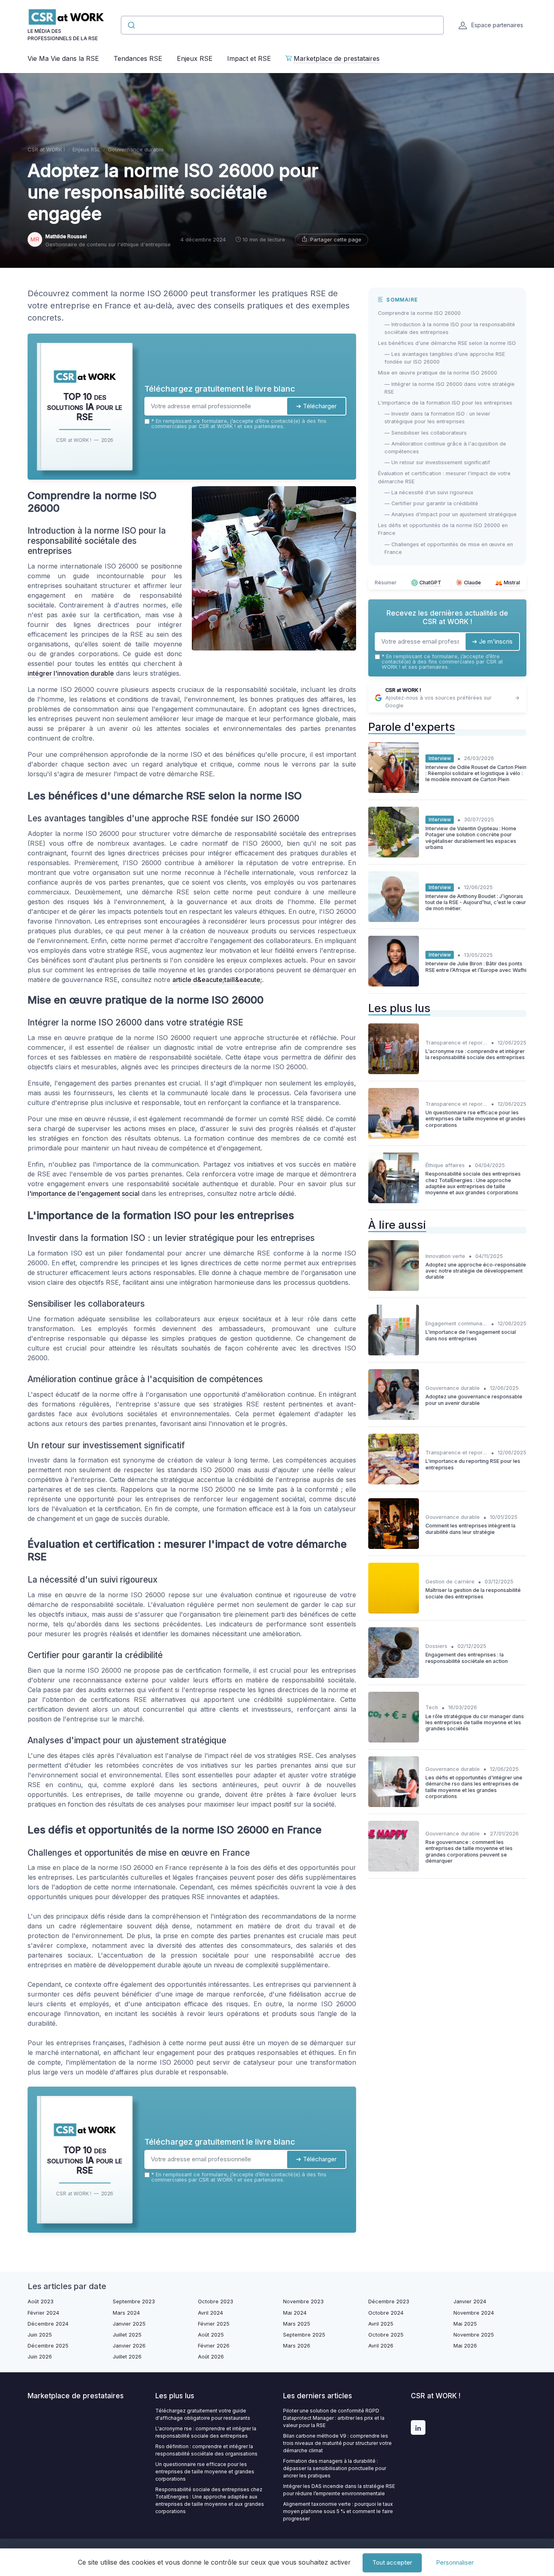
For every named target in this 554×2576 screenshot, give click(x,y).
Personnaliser (455, 2562)
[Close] (424, 1228)
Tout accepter (392, 2562)
